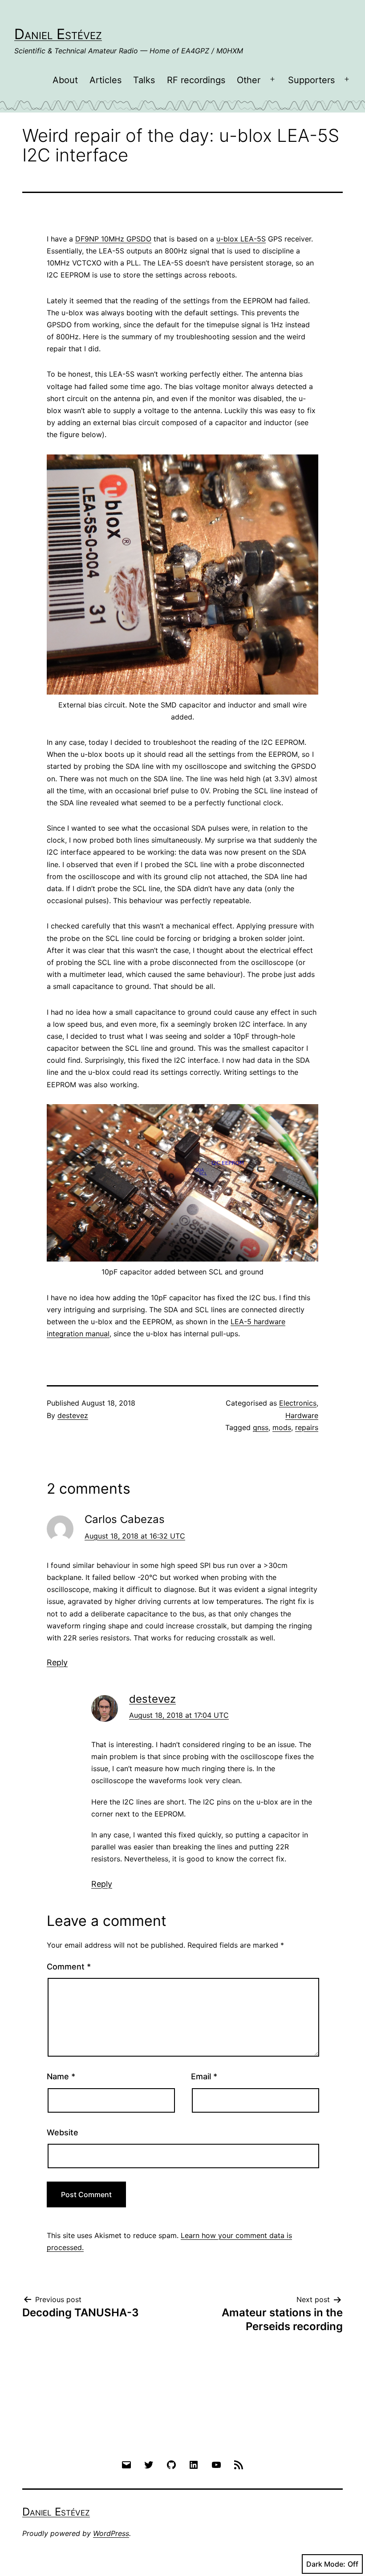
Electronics (298, 1403)
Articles (105, 80)
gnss (261, 1427)
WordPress (111, 2533)
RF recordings (196, 80)
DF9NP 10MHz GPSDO (113, 239)
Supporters (311, 80)
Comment (69, 1967)
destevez (73, 1415)
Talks (144, 80)
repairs (307, 1427)
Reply (57, 1662)
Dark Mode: (326, 2564)
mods (282, 1427)
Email (204, 2076)
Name (61, 2076)
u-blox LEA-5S (241, 239)
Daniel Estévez (58, 34)
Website (63, 2132)
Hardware (302, 1415)
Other (249, 80)
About (65, 80)
